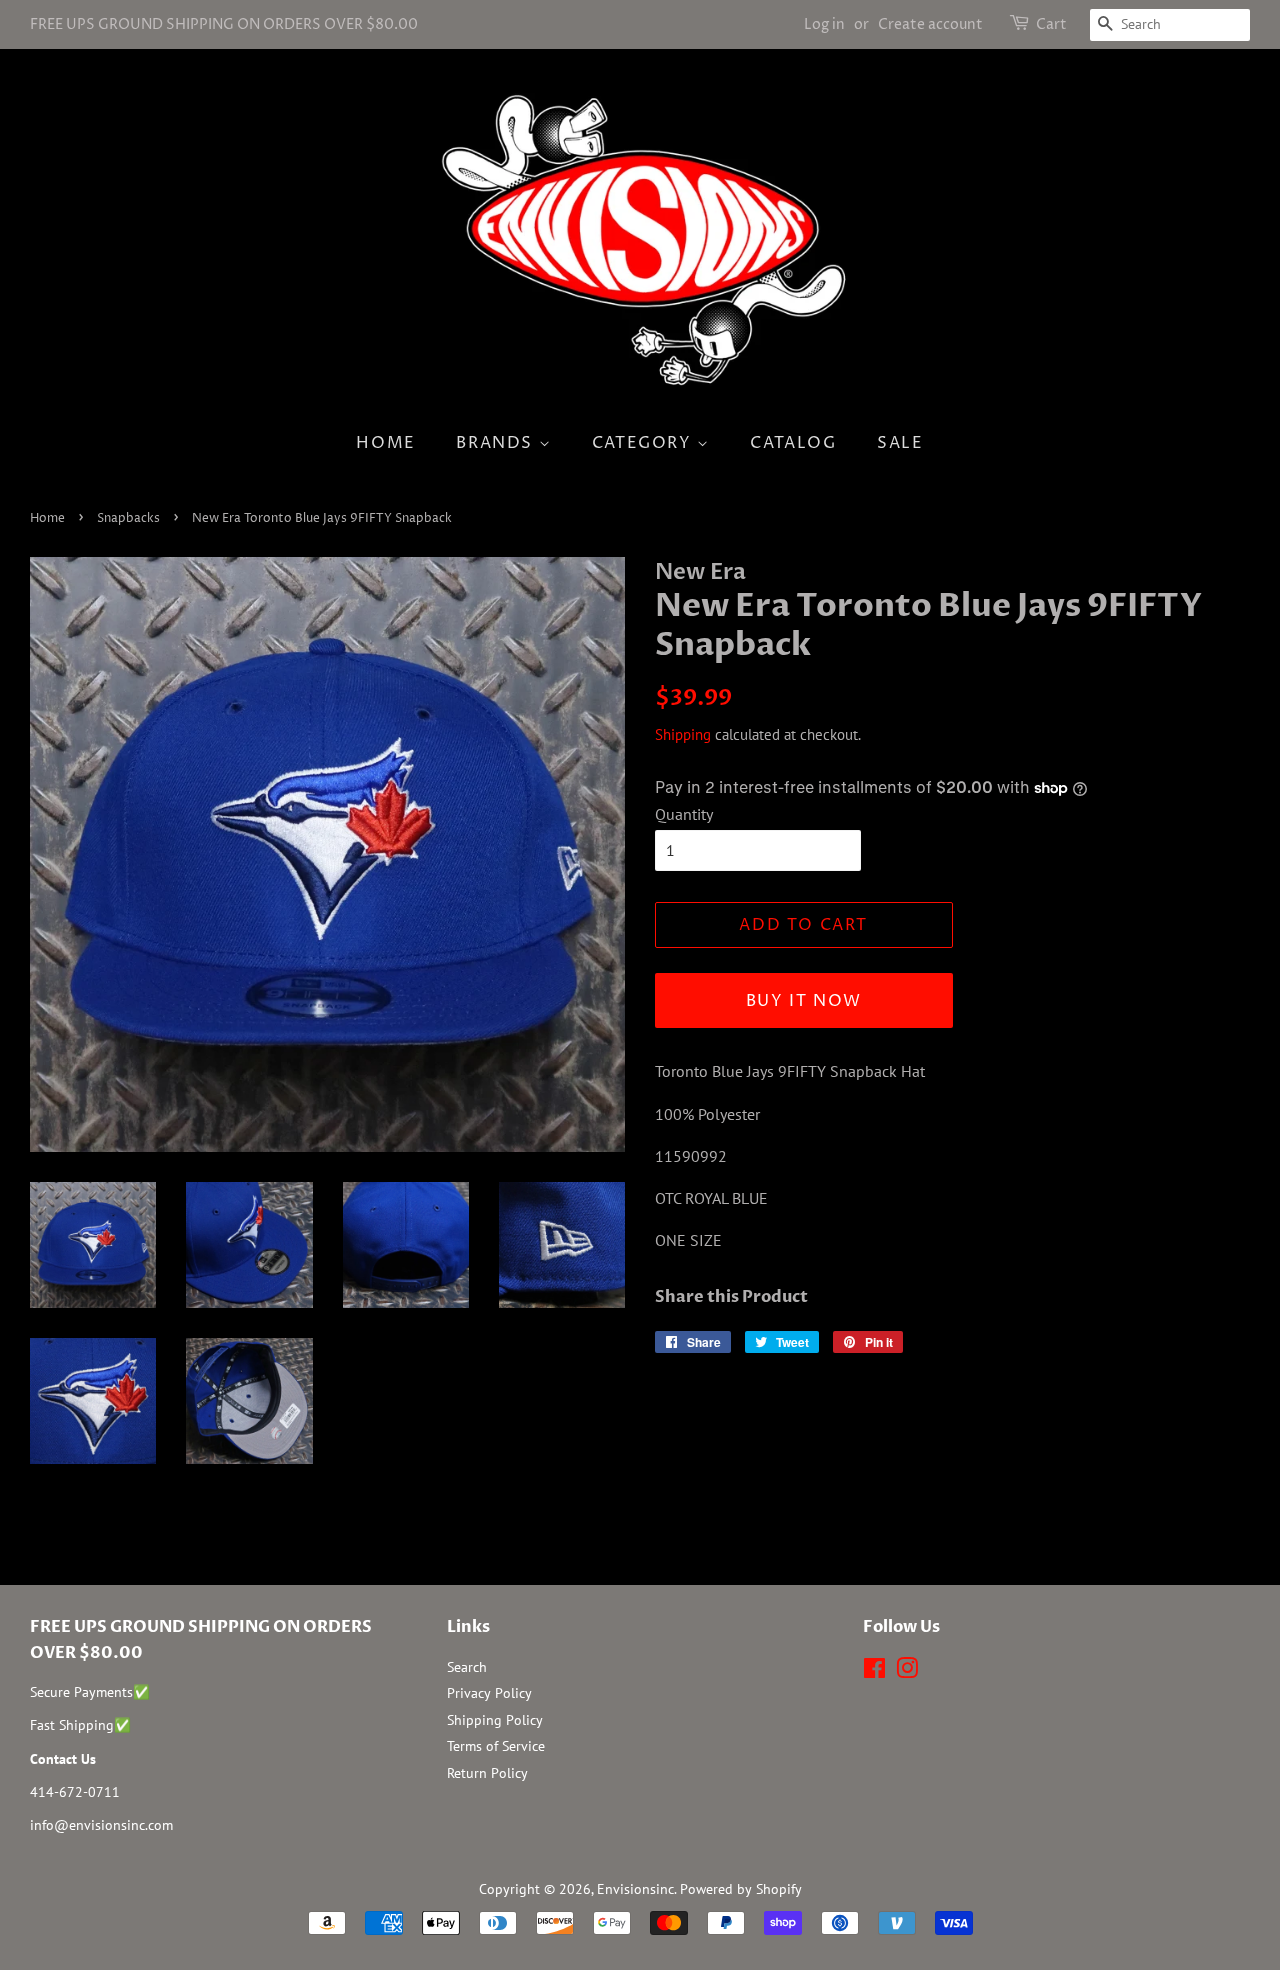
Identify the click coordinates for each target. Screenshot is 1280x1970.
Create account (930, 24)
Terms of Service (496, 1746)
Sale (900, 443)
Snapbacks (128, 518)
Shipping (683, 734)
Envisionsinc (635, 1889)
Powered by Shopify (741, 1889)
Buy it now (804, 1001)
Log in (824, 24)
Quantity (684, 814)
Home (385, 443)
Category (644, 443)
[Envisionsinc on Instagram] (907, 1672)
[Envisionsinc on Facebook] (874, 1672)
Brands (497, 443)
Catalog (793, 443)
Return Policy (487, 1773)
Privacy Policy (489, 1693)
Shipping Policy (495, 1720)
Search (467, 1667)
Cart (1051, 24)
